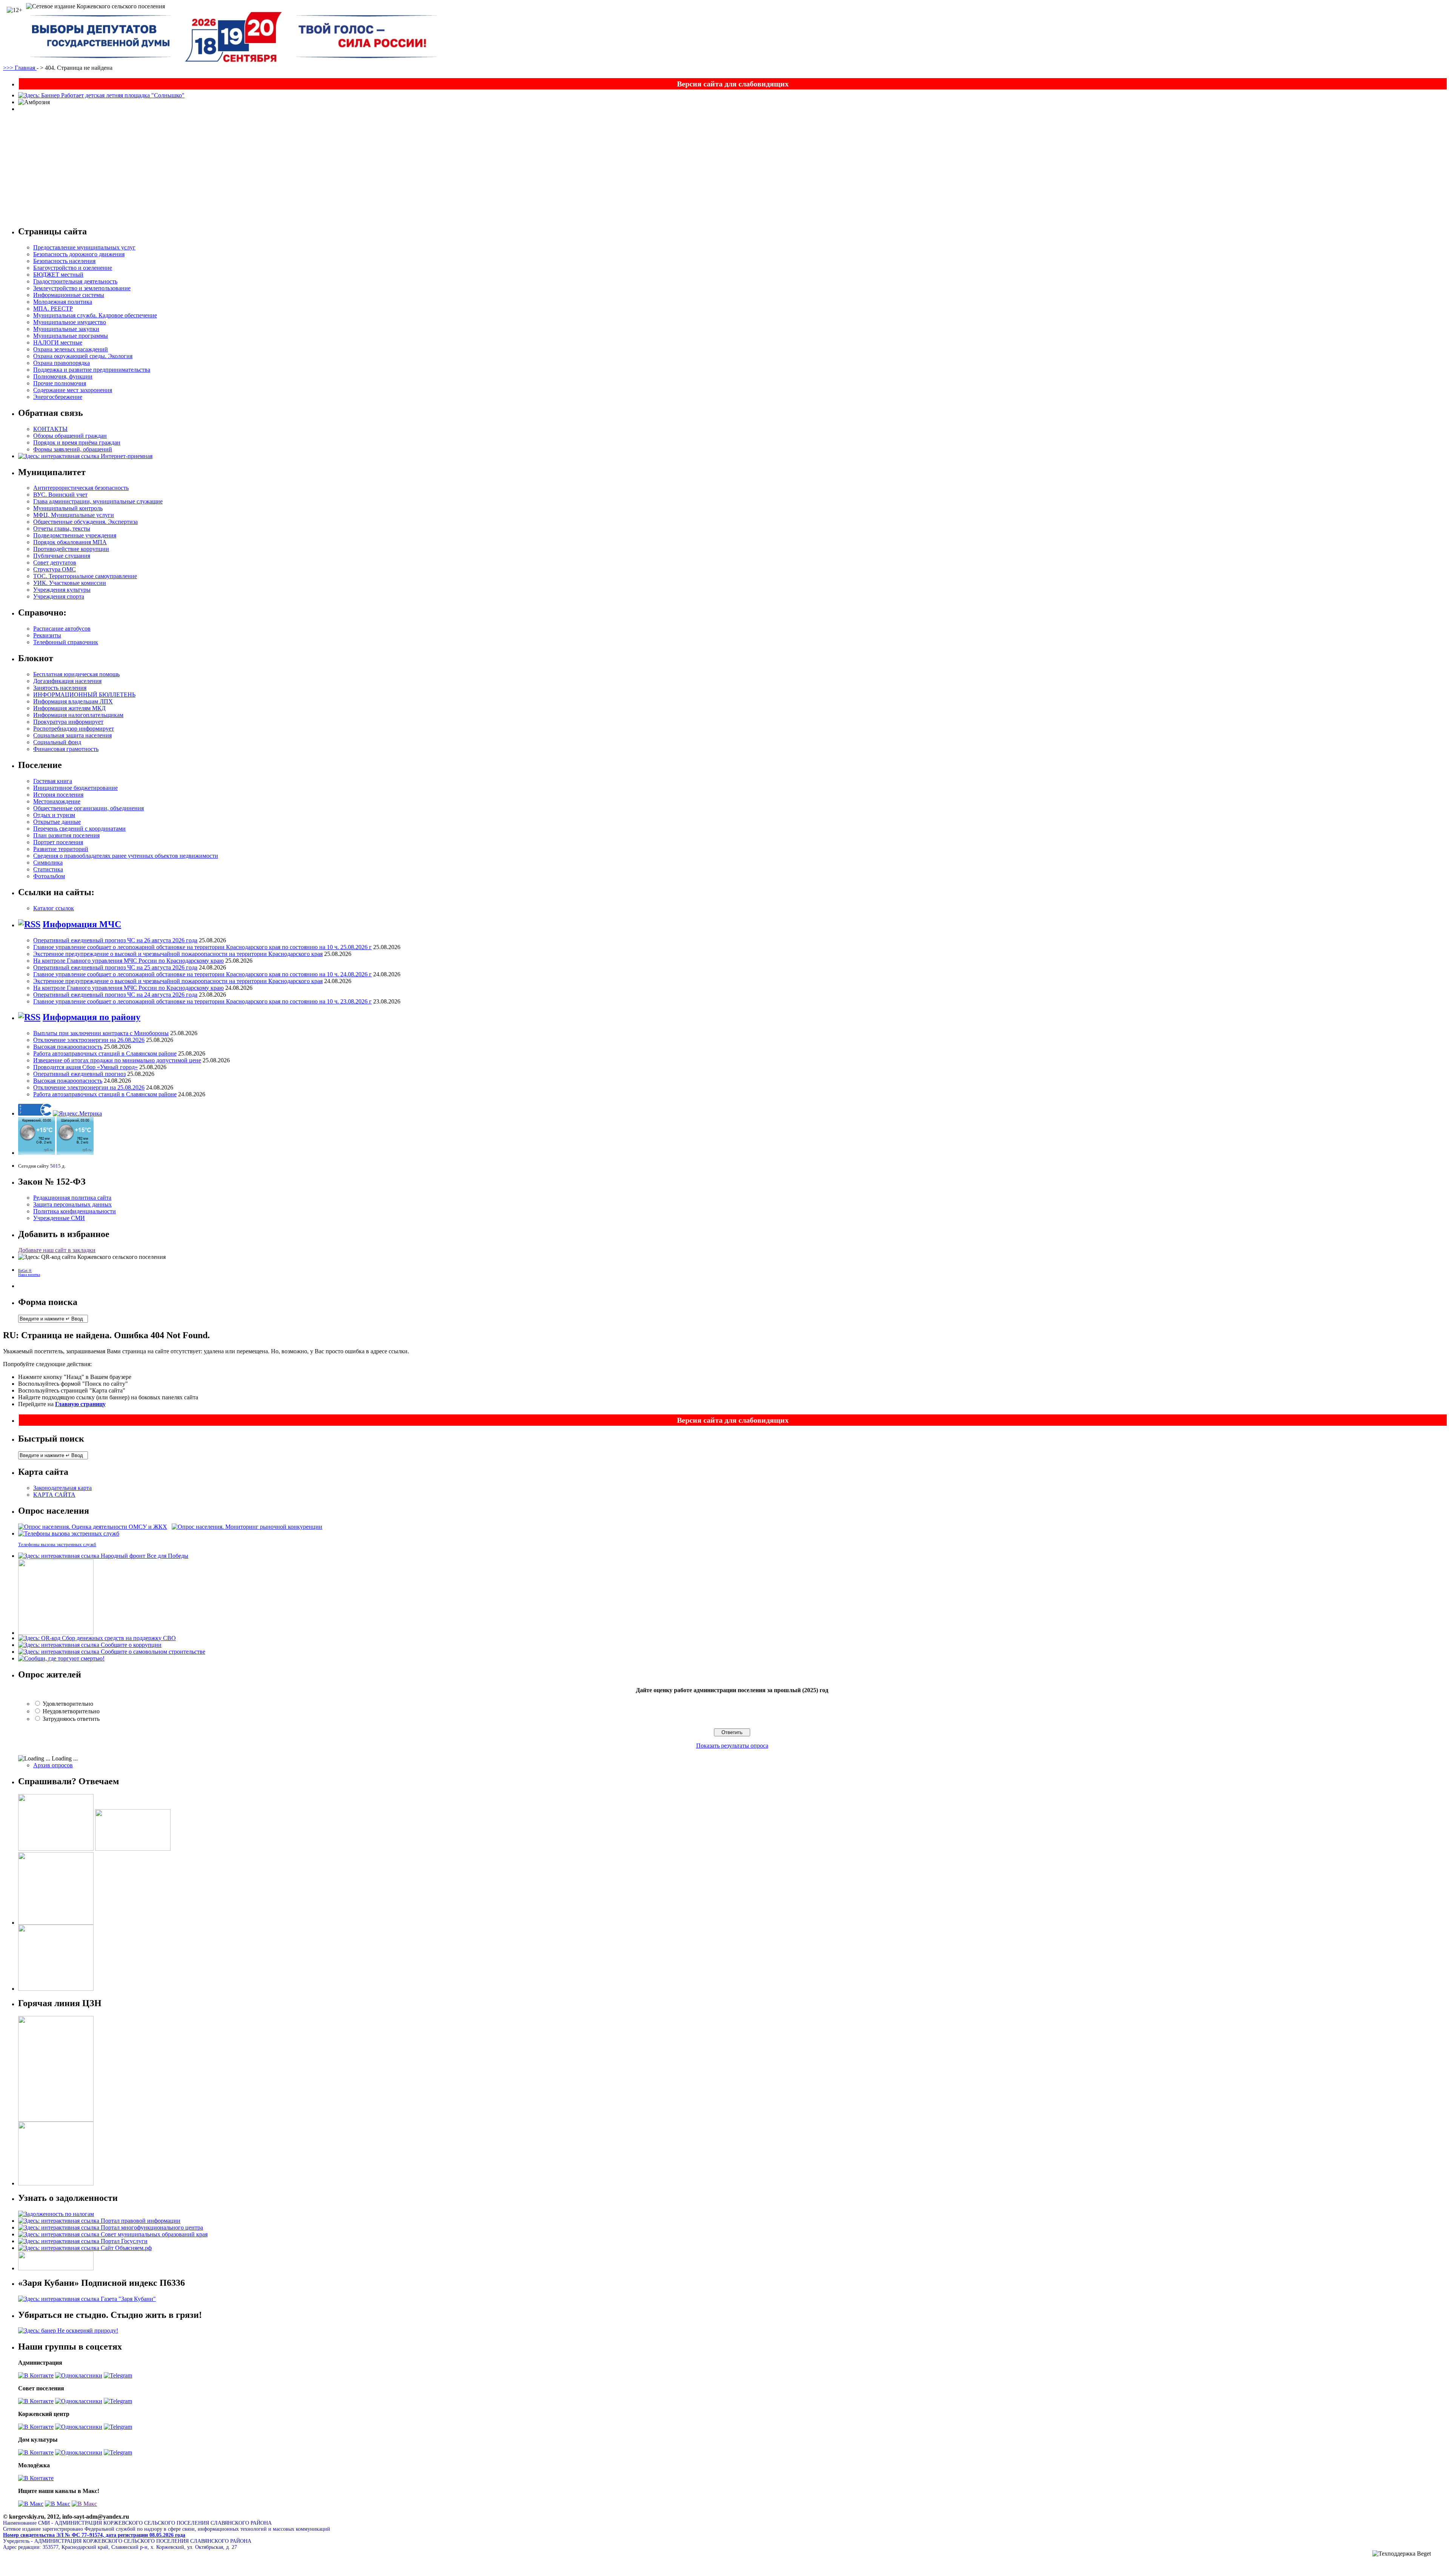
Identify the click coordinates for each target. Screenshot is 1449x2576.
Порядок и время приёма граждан (77, 442)
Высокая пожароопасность (68, 1047)
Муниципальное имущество (70, 322)
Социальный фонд (57, 742)
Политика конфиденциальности (75, 1211)
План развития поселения (66, 835)
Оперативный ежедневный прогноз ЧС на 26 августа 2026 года (115, 940)
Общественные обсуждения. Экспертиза (85, 522)
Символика (48, 863)
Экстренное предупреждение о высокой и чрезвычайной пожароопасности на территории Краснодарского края (178, 954)
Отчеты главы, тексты (62, 529)
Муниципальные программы (71, 336)
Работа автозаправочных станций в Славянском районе (105, 1053)
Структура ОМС (55, 569)
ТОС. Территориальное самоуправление (85, 576)
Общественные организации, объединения (88, 808)
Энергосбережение (58, 397)
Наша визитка (29, 1275)
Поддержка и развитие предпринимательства (92, 370)
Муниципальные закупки (66, 329)
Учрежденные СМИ (59, 1218)
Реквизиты (47, 635)
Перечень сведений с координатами (79, 829)
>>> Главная (20, 68)
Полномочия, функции (63, 376)
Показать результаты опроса (732, 1746)
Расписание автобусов (62, 629)
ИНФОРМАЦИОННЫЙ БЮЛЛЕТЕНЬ (84, 695)
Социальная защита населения (72, 735)
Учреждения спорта (59, 596)
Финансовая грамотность (66, 749)
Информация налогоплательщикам (78, 715)
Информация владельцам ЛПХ (73, 701)
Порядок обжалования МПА (70, 542)
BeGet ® (25, 1270)
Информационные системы (69, 295)
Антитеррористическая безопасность (81, 488)
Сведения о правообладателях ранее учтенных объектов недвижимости (126, 856)
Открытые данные (57, 822)
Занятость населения (60, 688)
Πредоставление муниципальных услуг (84, 247)
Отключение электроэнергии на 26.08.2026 (89, 1040)
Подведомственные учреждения (75, 535)
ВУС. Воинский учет (60, 495)
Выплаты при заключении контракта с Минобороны (101, 1033)
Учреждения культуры (62, 590)
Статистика (48, 869)
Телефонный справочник (66, 642)
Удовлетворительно (68, 1704)
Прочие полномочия (60, 383)
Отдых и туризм (54, 815)
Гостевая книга (53, 781)
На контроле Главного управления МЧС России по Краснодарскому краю (128, 961)
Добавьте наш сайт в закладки (57, 1250)
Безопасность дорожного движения (79, 254)
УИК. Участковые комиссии (70, 583)
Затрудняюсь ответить (71, 1719)
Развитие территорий (61, 849)
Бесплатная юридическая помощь (76, 674)
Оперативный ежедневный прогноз (79, 1074)
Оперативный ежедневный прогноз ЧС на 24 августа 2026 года (115, 995)
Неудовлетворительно (71, 1711)
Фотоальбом (49, 876)
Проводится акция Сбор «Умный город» (85, 1067)
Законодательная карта (62, 1488)
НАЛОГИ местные (58, 342)
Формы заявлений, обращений (73, 449)
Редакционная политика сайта (72, 1198)
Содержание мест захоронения (73, 390)
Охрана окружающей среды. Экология (83, 356)
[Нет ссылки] (31, 2504)
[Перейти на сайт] (93, 1527)
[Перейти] (36, 2375)
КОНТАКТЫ (50, 429)
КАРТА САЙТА (54, 1495)
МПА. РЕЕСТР (53, 309)
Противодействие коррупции (71, 549)
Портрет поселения (58, 842)
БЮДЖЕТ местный (58, 275)
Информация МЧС (82, 924)
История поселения (58, 795)
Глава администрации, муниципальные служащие (98, 501)
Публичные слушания (62, 556)
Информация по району (92, 1017)
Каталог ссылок (54, 908)
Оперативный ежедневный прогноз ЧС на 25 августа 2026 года (115, 967)
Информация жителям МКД (69, 708)
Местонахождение (57, 801)
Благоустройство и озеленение (73, 268)
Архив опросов (53, 1765)
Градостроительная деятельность (75, 281)
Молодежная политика (63, 302)
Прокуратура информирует (68, 722)
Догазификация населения (67, 681)
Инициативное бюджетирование (75, 788)
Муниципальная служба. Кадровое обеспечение (95, 315)
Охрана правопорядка (62, 363)
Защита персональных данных (72, 1204)
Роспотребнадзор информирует (74, 729)
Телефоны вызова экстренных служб (57, 1545)
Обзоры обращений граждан (70, 436)
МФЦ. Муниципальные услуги (74, 515)
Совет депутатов (55, 562)
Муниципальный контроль (68, 508)
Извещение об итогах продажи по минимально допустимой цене (117, 1060)
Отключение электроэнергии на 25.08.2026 (89, 1087)
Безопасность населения (64, 261)
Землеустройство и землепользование (82, 288)
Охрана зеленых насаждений (71, 349)
